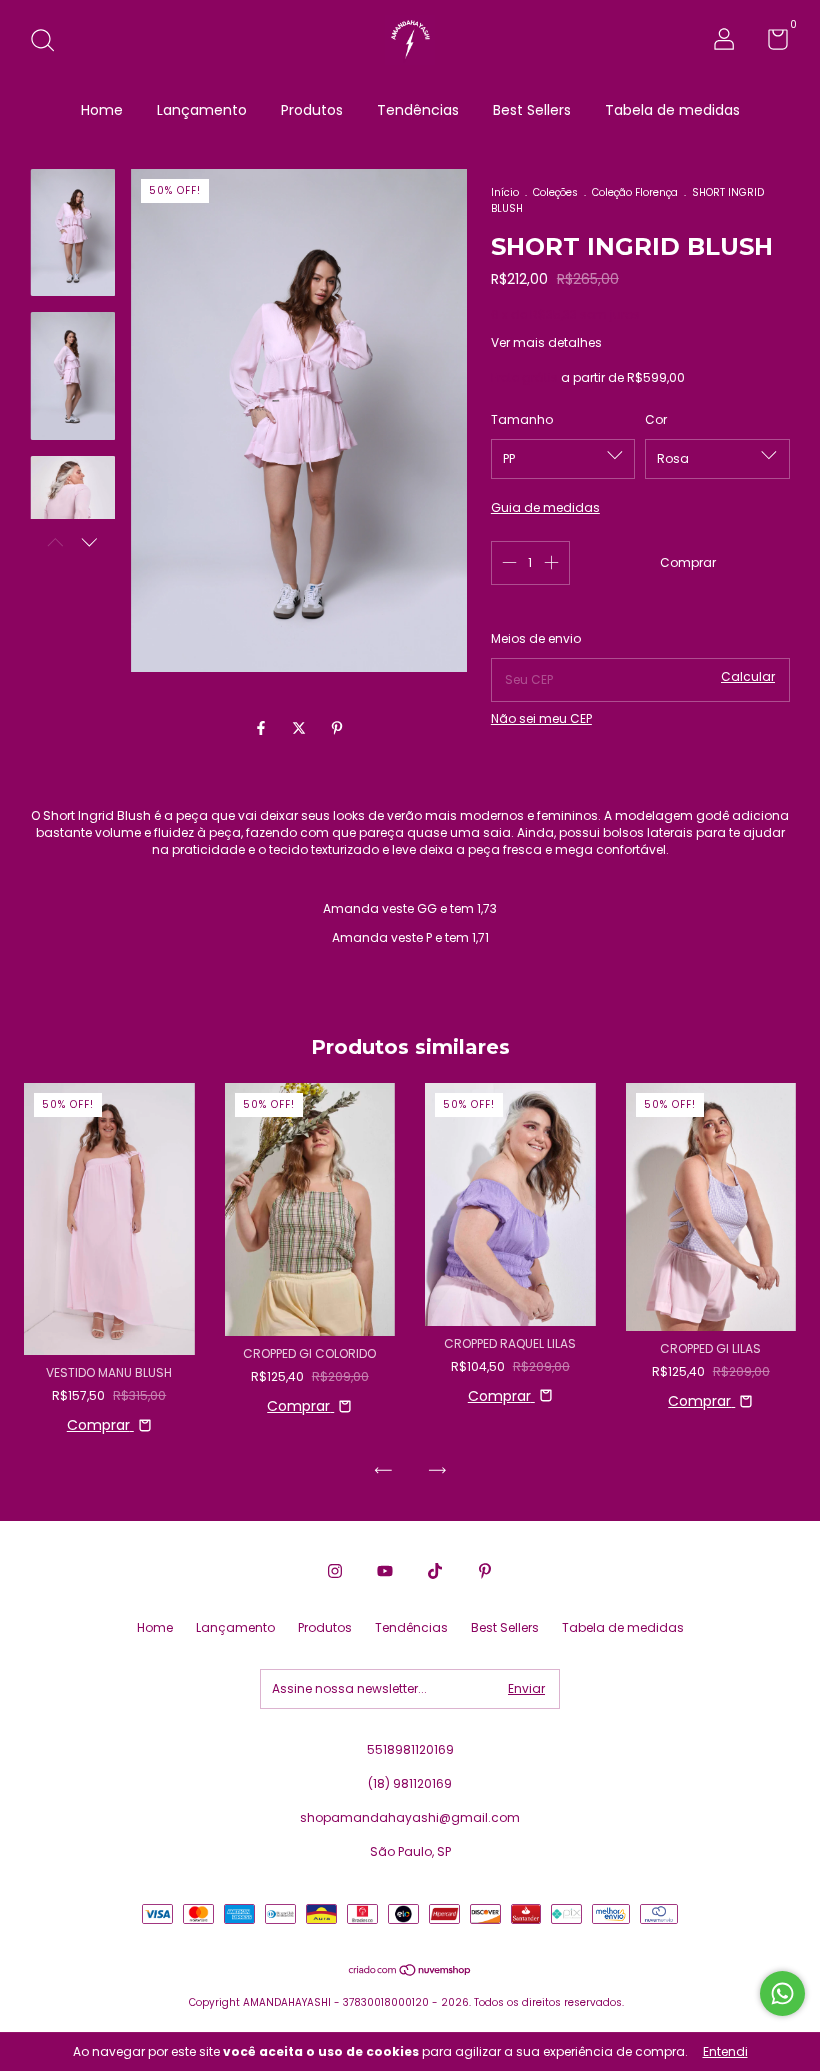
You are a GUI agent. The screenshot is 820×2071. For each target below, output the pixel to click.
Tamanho (522, 419)
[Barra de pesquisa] (49, 41)
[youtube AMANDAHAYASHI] (385, 1572)
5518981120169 (410, 1749)
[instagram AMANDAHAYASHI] (335, 1572)
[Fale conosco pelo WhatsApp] (782, 1993)
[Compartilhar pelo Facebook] (263, 728)
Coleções (555, 192)
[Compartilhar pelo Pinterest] (337, 728)
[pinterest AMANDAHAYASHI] (485, 1572)
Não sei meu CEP (541, 718)
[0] (770, 43)
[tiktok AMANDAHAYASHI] (435, 1572)
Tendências (418, 110)
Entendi (725, 2051)
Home (102, 110)
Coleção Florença (635, 192)
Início (505, 192)
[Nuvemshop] (410, 1972)
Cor (656, 419)
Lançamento (202, 110)
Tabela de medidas (672, 110)
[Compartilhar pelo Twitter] (301, 728)
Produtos (312, 110)
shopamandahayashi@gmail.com (410, 1817)
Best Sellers (532, 110)
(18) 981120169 (410, 1783)
